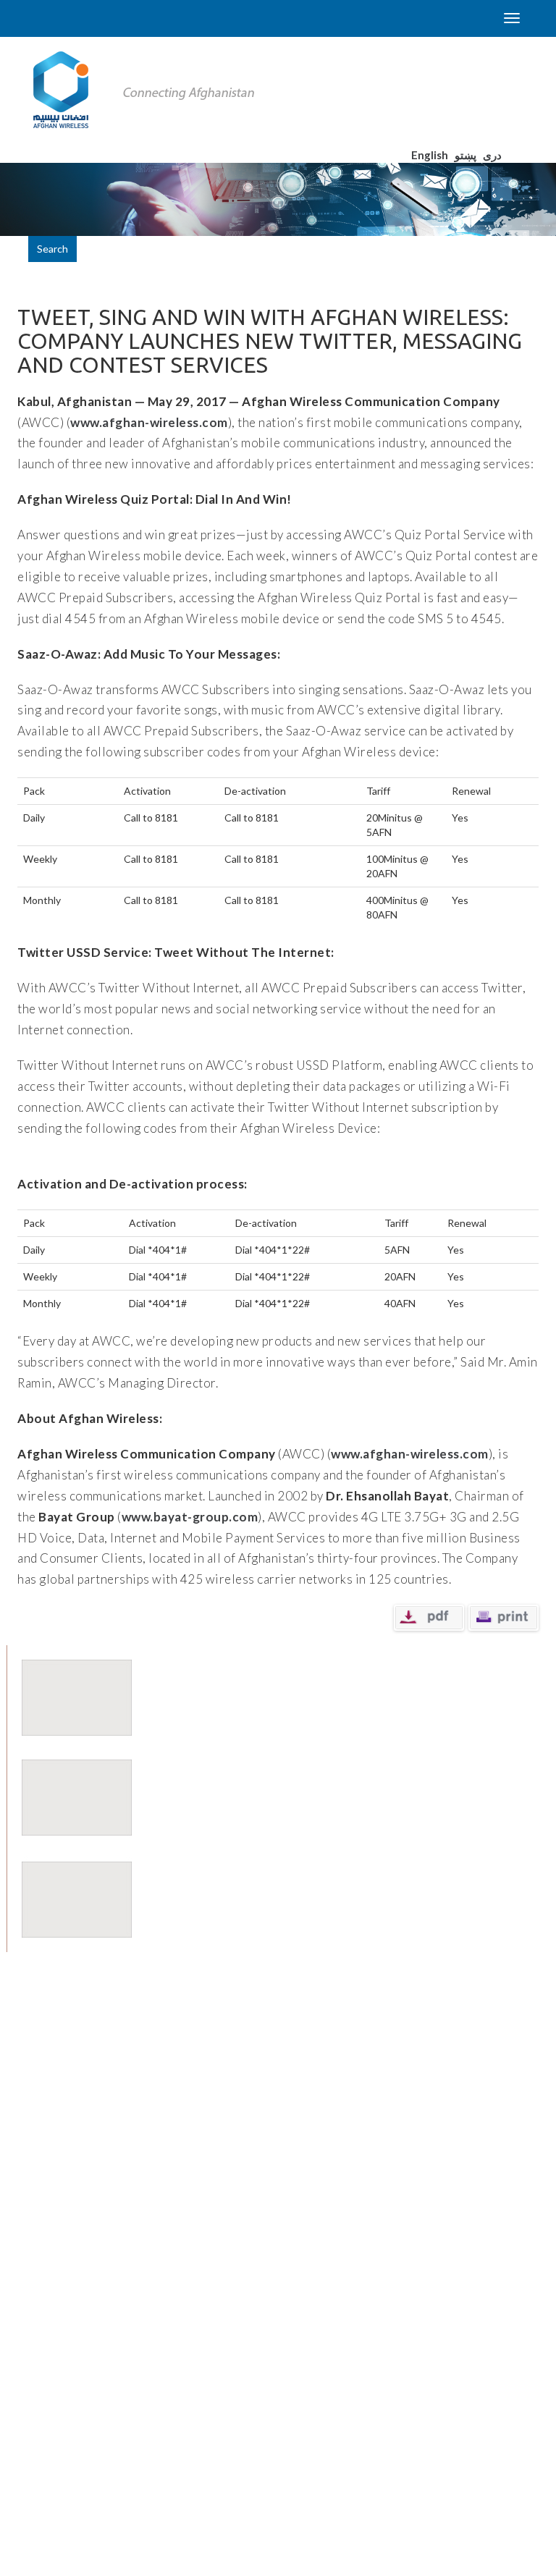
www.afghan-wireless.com (149, 422)
